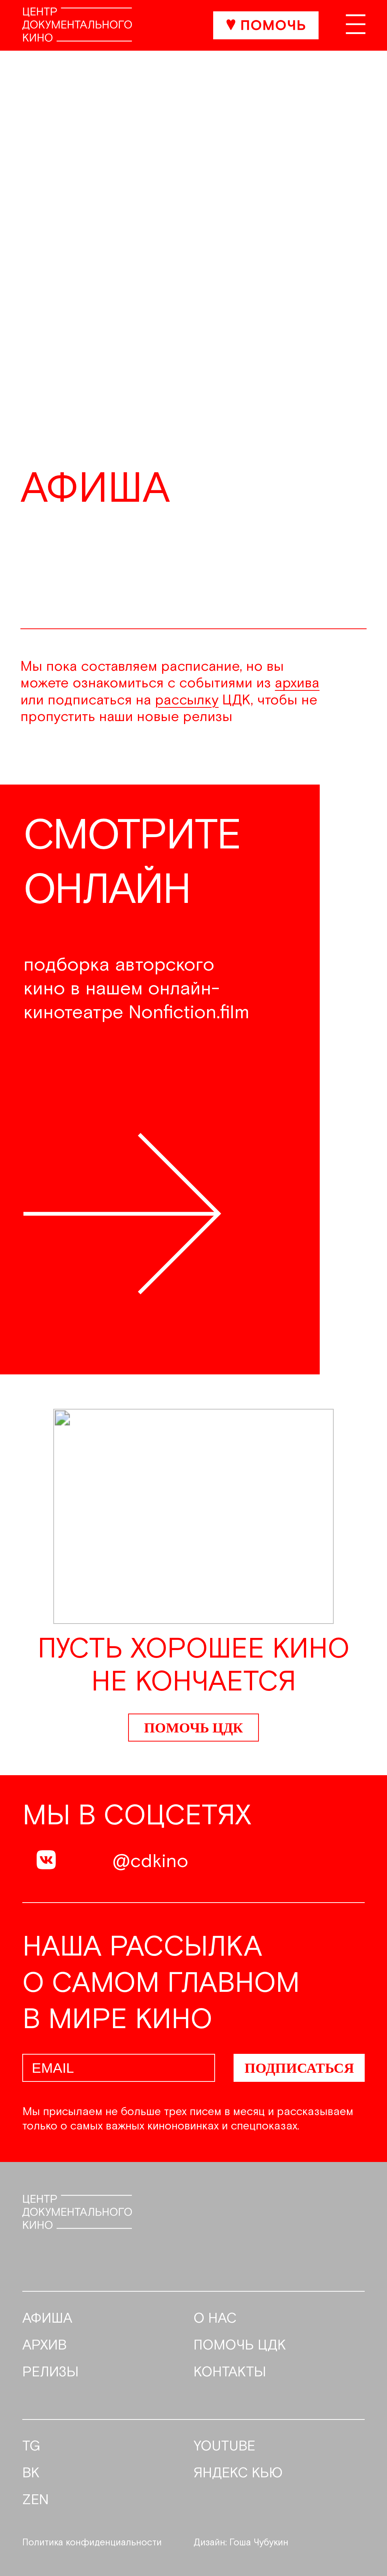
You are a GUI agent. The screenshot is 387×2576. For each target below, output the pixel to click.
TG (31, 2447)
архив (45, 2346)
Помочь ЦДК (193, 1728)
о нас (215, 2319)
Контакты (230, 2373)
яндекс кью (238, 2474)
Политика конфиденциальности (92, 2543)
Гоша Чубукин (259, 2543)
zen (36, 2500)
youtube (224, 2447)
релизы (50, 2373)
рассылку (187, 700)
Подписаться (299, 2068)
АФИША (47, 2319)
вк (31, 2474)
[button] (365, 1082)
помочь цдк (240, 2346)
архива (297, 683)
